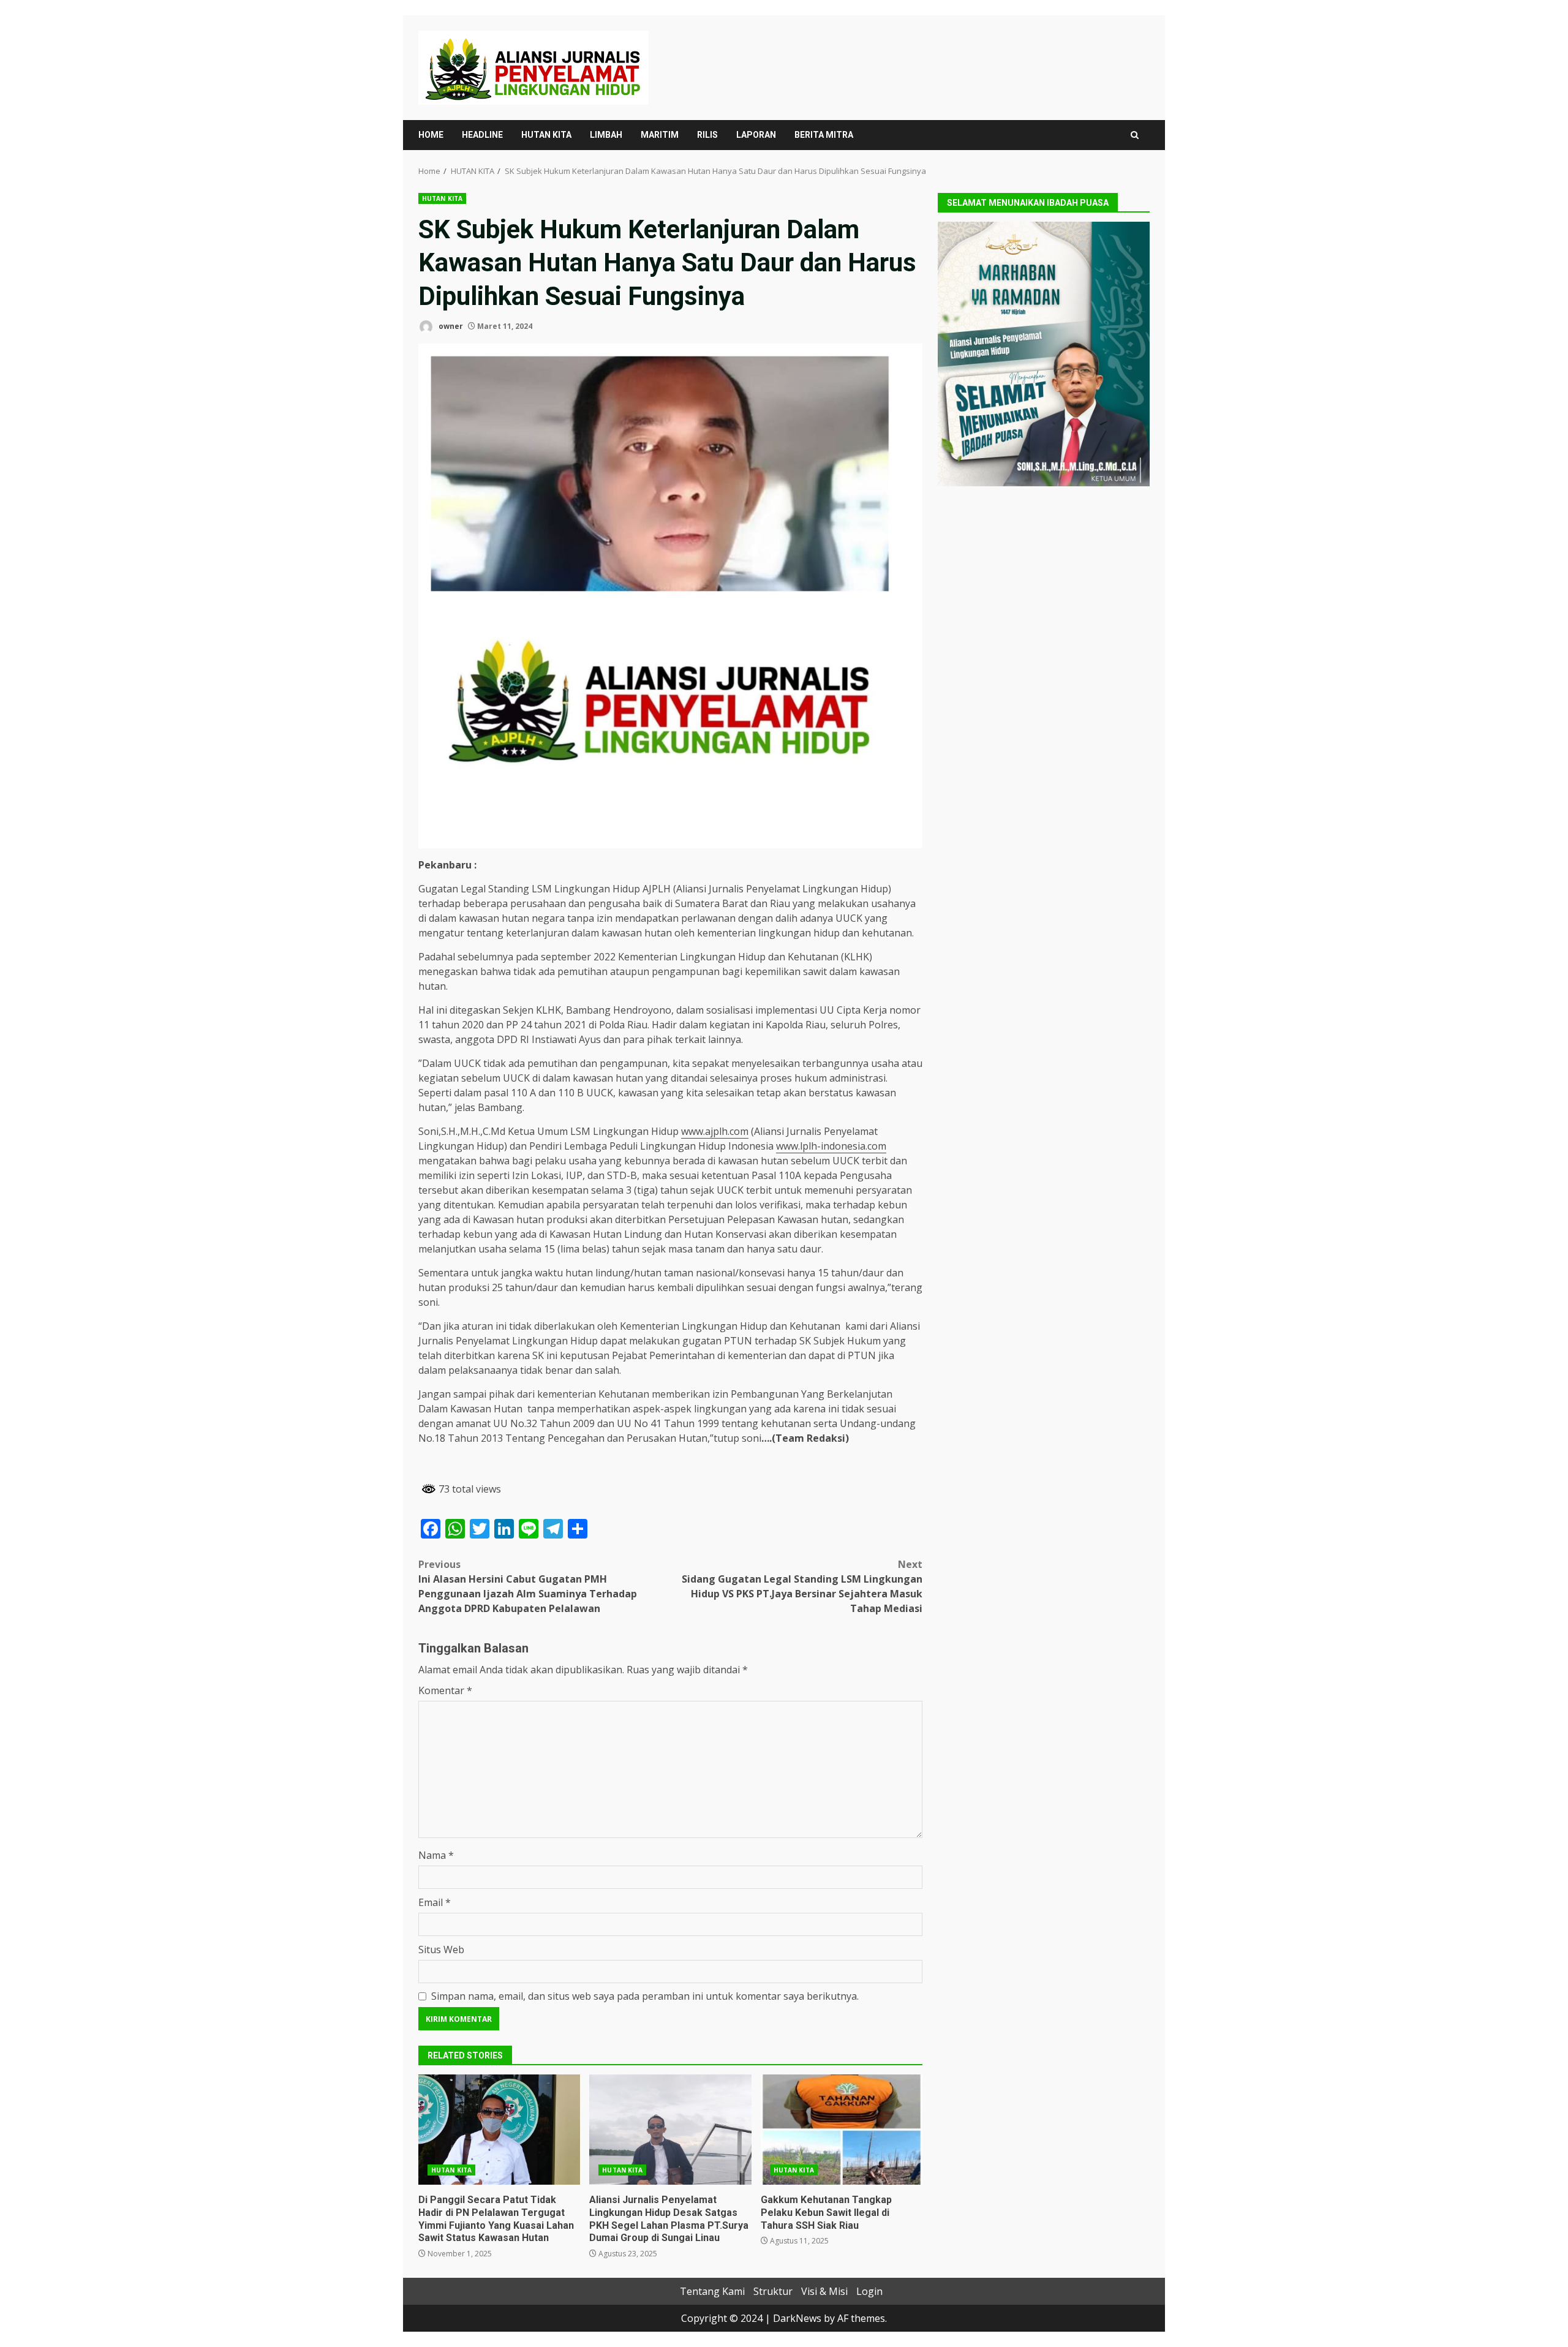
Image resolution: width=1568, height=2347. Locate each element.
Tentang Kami (712, 2291)
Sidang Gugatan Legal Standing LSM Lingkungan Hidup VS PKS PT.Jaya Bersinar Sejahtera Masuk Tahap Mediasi (802, 1586)
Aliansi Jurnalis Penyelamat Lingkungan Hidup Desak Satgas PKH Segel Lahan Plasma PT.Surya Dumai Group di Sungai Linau (670, 2130)
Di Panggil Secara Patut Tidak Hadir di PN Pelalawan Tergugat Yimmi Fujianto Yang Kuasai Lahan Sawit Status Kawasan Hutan (499, 2130)
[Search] (1135, 135)
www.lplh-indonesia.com (831, 1146)
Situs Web (441, 1950)
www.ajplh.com (715, 1131)
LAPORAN (756, 135)
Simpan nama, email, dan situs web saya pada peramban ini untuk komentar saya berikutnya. (645, 1996)
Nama (436, 1855)
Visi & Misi (824, 2291)
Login (869, 2291)
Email (435, 1902)
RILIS (707, 135)
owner (450, 326)
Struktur (773, 2291)
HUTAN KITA (546, 135)
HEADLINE (482, 135)
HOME (431, 135)
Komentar (445, 1690)
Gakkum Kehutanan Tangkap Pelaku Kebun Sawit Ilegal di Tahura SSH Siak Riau (842, 2130)
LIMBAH (606, 135)
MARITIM (660, 135)
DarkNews (797, 2318)
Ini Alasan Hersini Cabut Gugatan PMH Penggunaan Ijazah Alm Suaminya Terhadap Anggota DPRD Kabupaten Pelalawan (528, 1586)
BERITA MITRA (824, 135)
